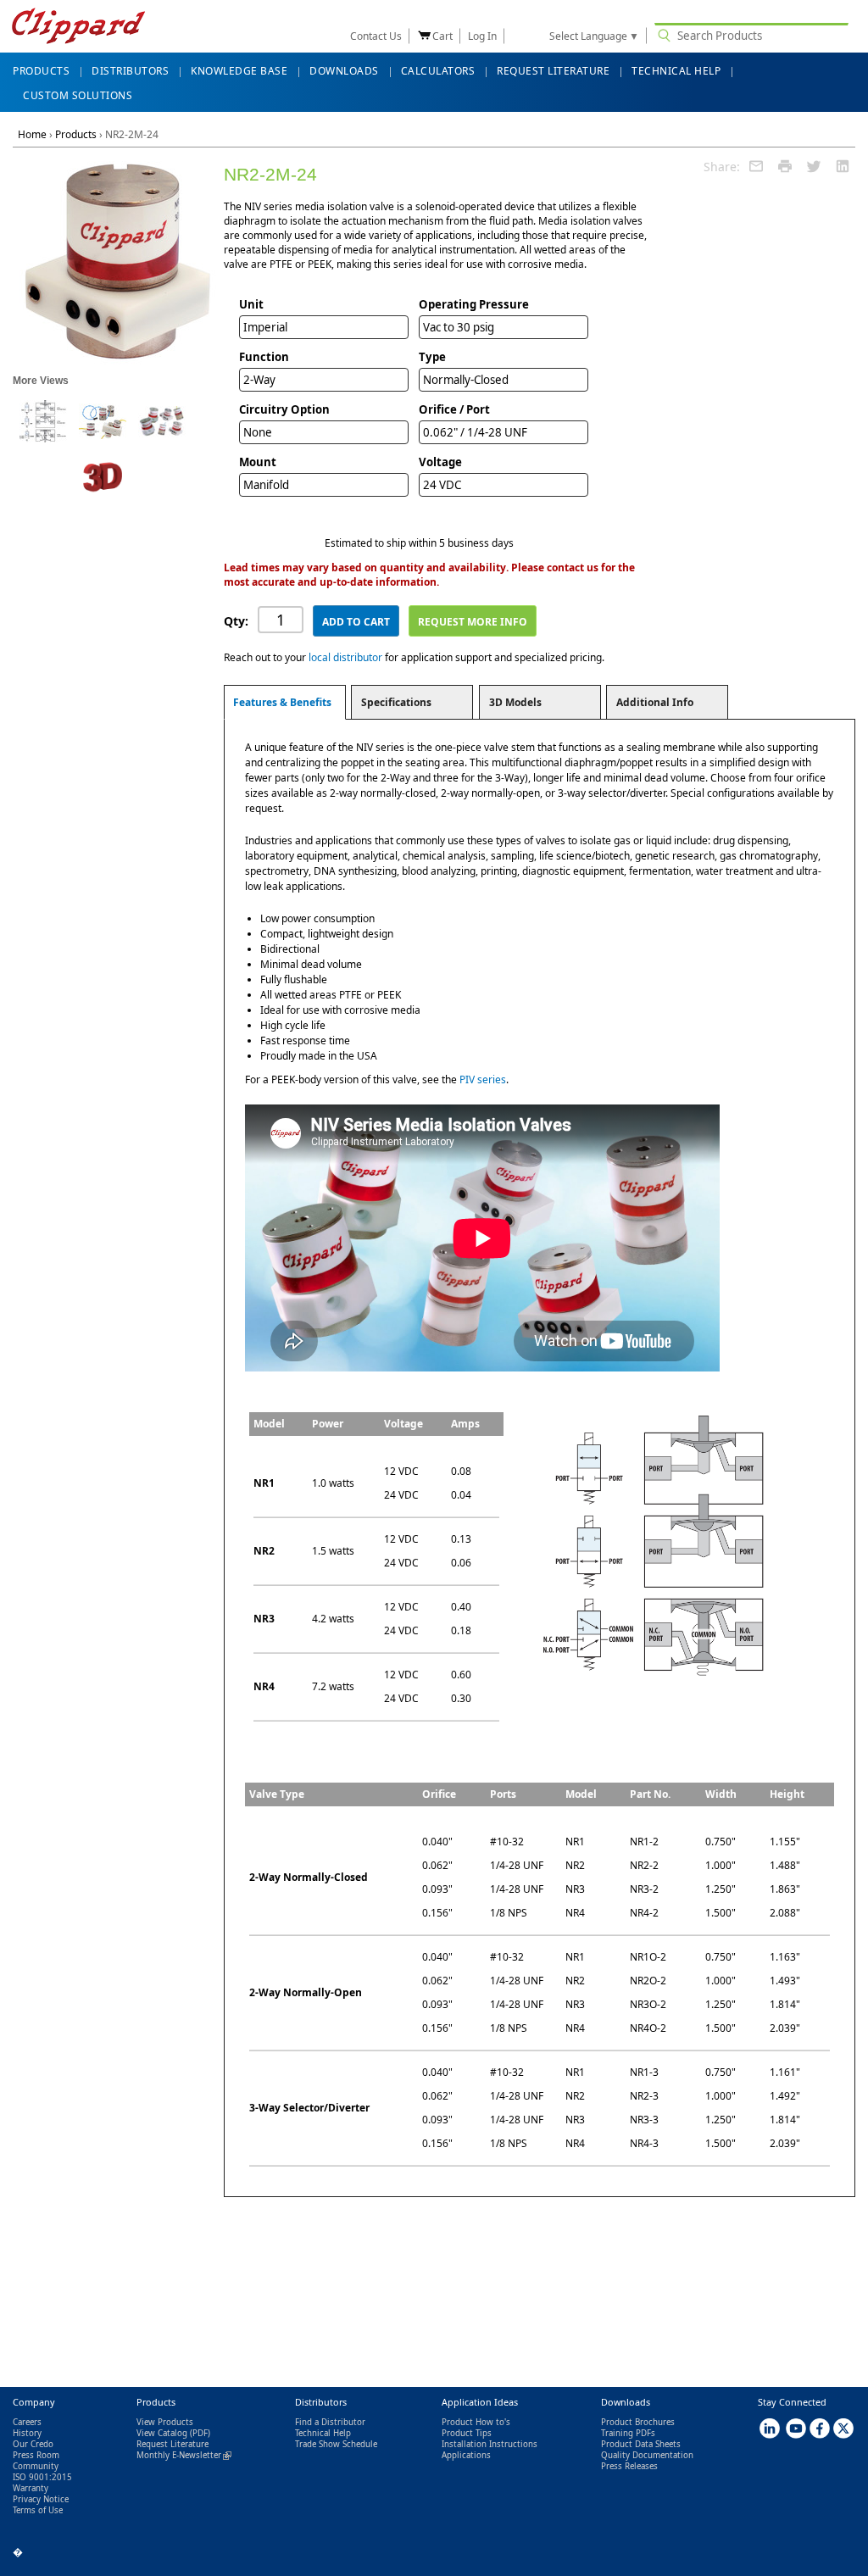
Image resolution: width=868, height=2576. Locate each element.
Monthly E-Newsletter (184, 2455)
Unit (251, 304)
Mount (258, 462)
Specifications (396, 702)
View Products (165, 2422)
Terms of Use (38, 2510)
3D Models (515, 702)
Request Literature (172, 2444)
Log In (482, 36)
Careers (27, 2422)
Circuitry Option (284, 409)
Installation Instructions (490, 2444)
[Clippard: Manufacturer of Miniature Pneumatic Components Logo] (78, 28)
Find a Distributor (330, 2422)
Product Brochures (638, 2422)
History (27, 2433)
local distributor (345, 657)
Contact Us (376, 36)
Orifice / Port (454, 409)
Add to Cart (356, 622)
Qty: (236, 621)
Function (264, 357)
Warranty (31, 2488)
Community (36, 2466)
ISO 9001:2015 (42, 2477)
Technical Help (323, 2433)
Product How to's (476, 2422)
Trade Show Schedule (336, 2444)
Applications (466, 2455)
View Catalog (162, 2433)
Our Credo (33, 2444)
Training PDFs (628, 2433)
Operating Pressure (474, 304)
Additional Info (655, 702)
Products (76, 134)
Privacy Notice (41, 2499)
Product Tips (467, 2433)
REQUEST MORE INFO (473, 622)
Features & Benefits (282, 702)
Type (432, 357)
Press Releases (629, 2466)
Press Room (36, 2455)
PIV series (483, 1079)
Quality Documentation (647, 2455)
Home (32, 134)
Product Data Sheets (641, 2444)
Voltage (440, 462)
